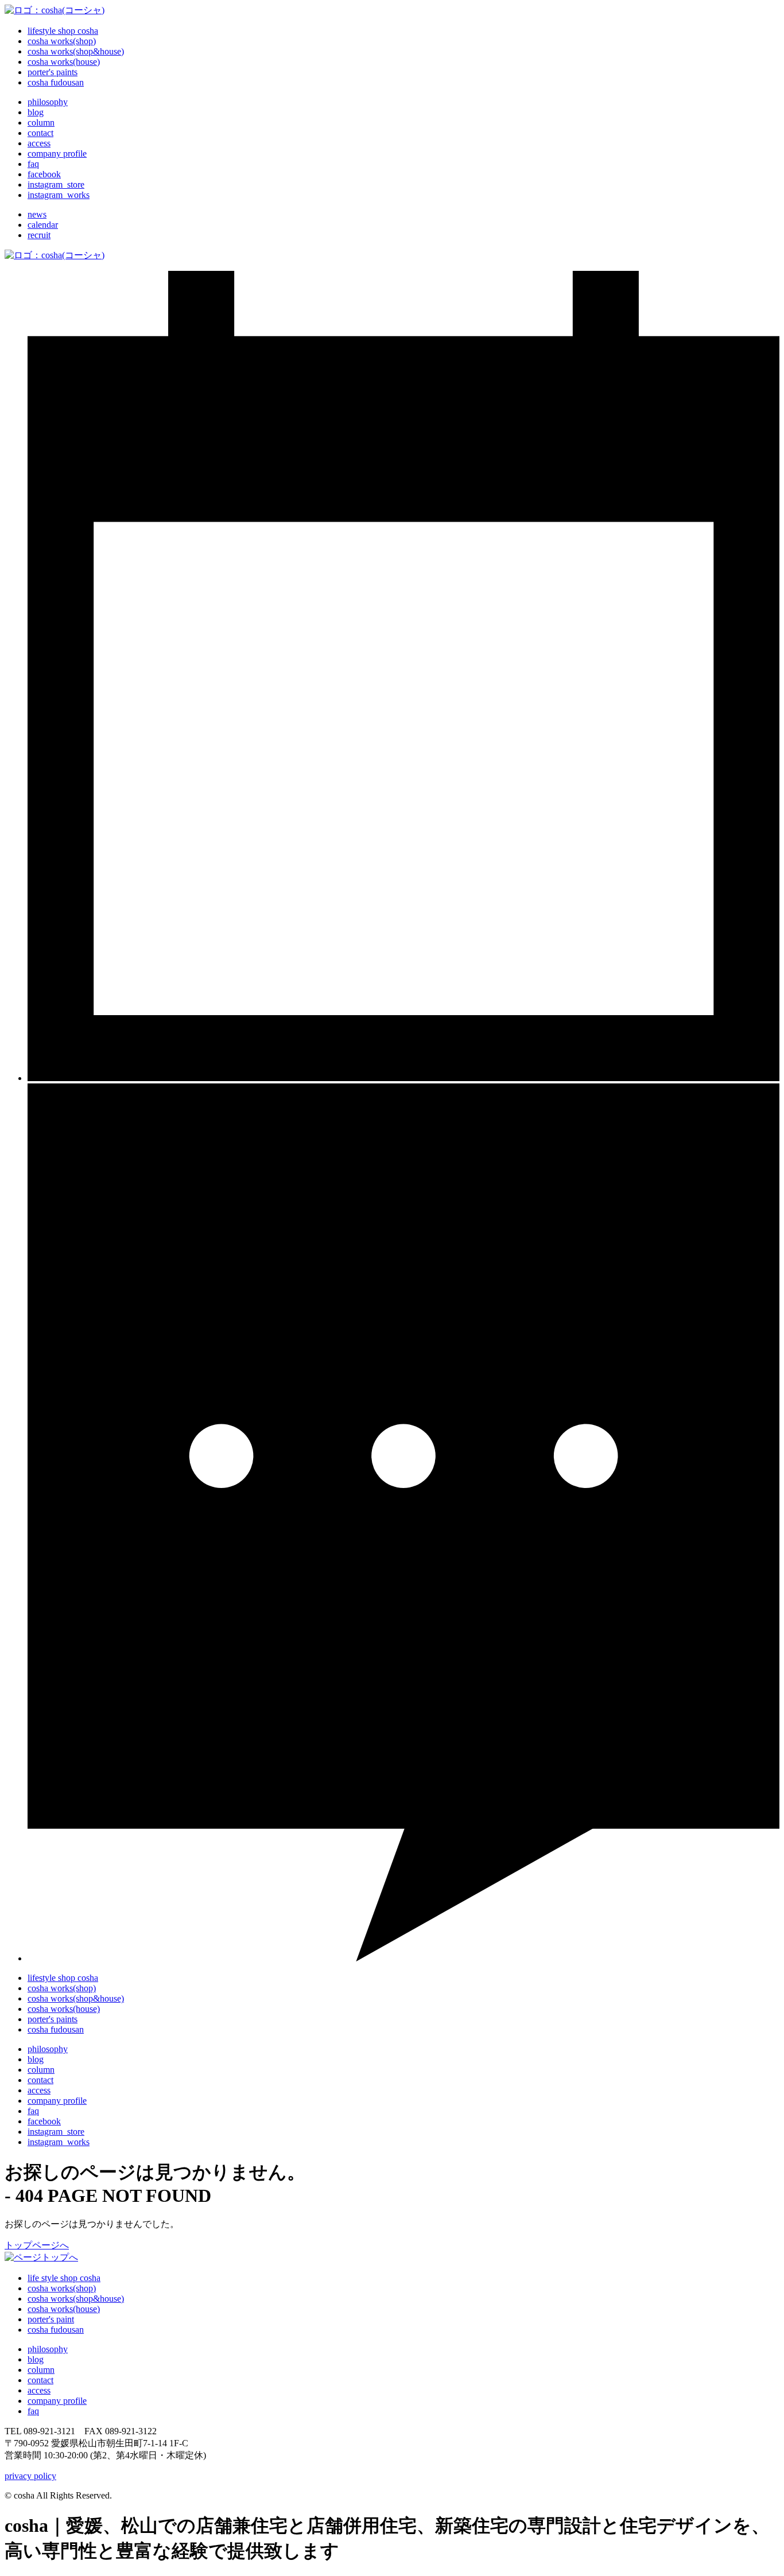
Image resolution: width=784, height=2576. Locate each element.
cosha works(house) (64, 2309)
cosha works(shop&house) (76, 2299)
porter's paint (51, 2319)
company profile (57, 2101)
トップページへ (37, 2245)
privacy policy (30, 2476)
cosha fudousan (56, 2330)
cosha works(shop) (62, 2288)
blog (36, 2359)
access (39, 2090)
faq (33, 2111)
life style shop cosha (64, 2278)
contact (40, 2080)
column (41, 2370)
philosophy (48, 2049)
